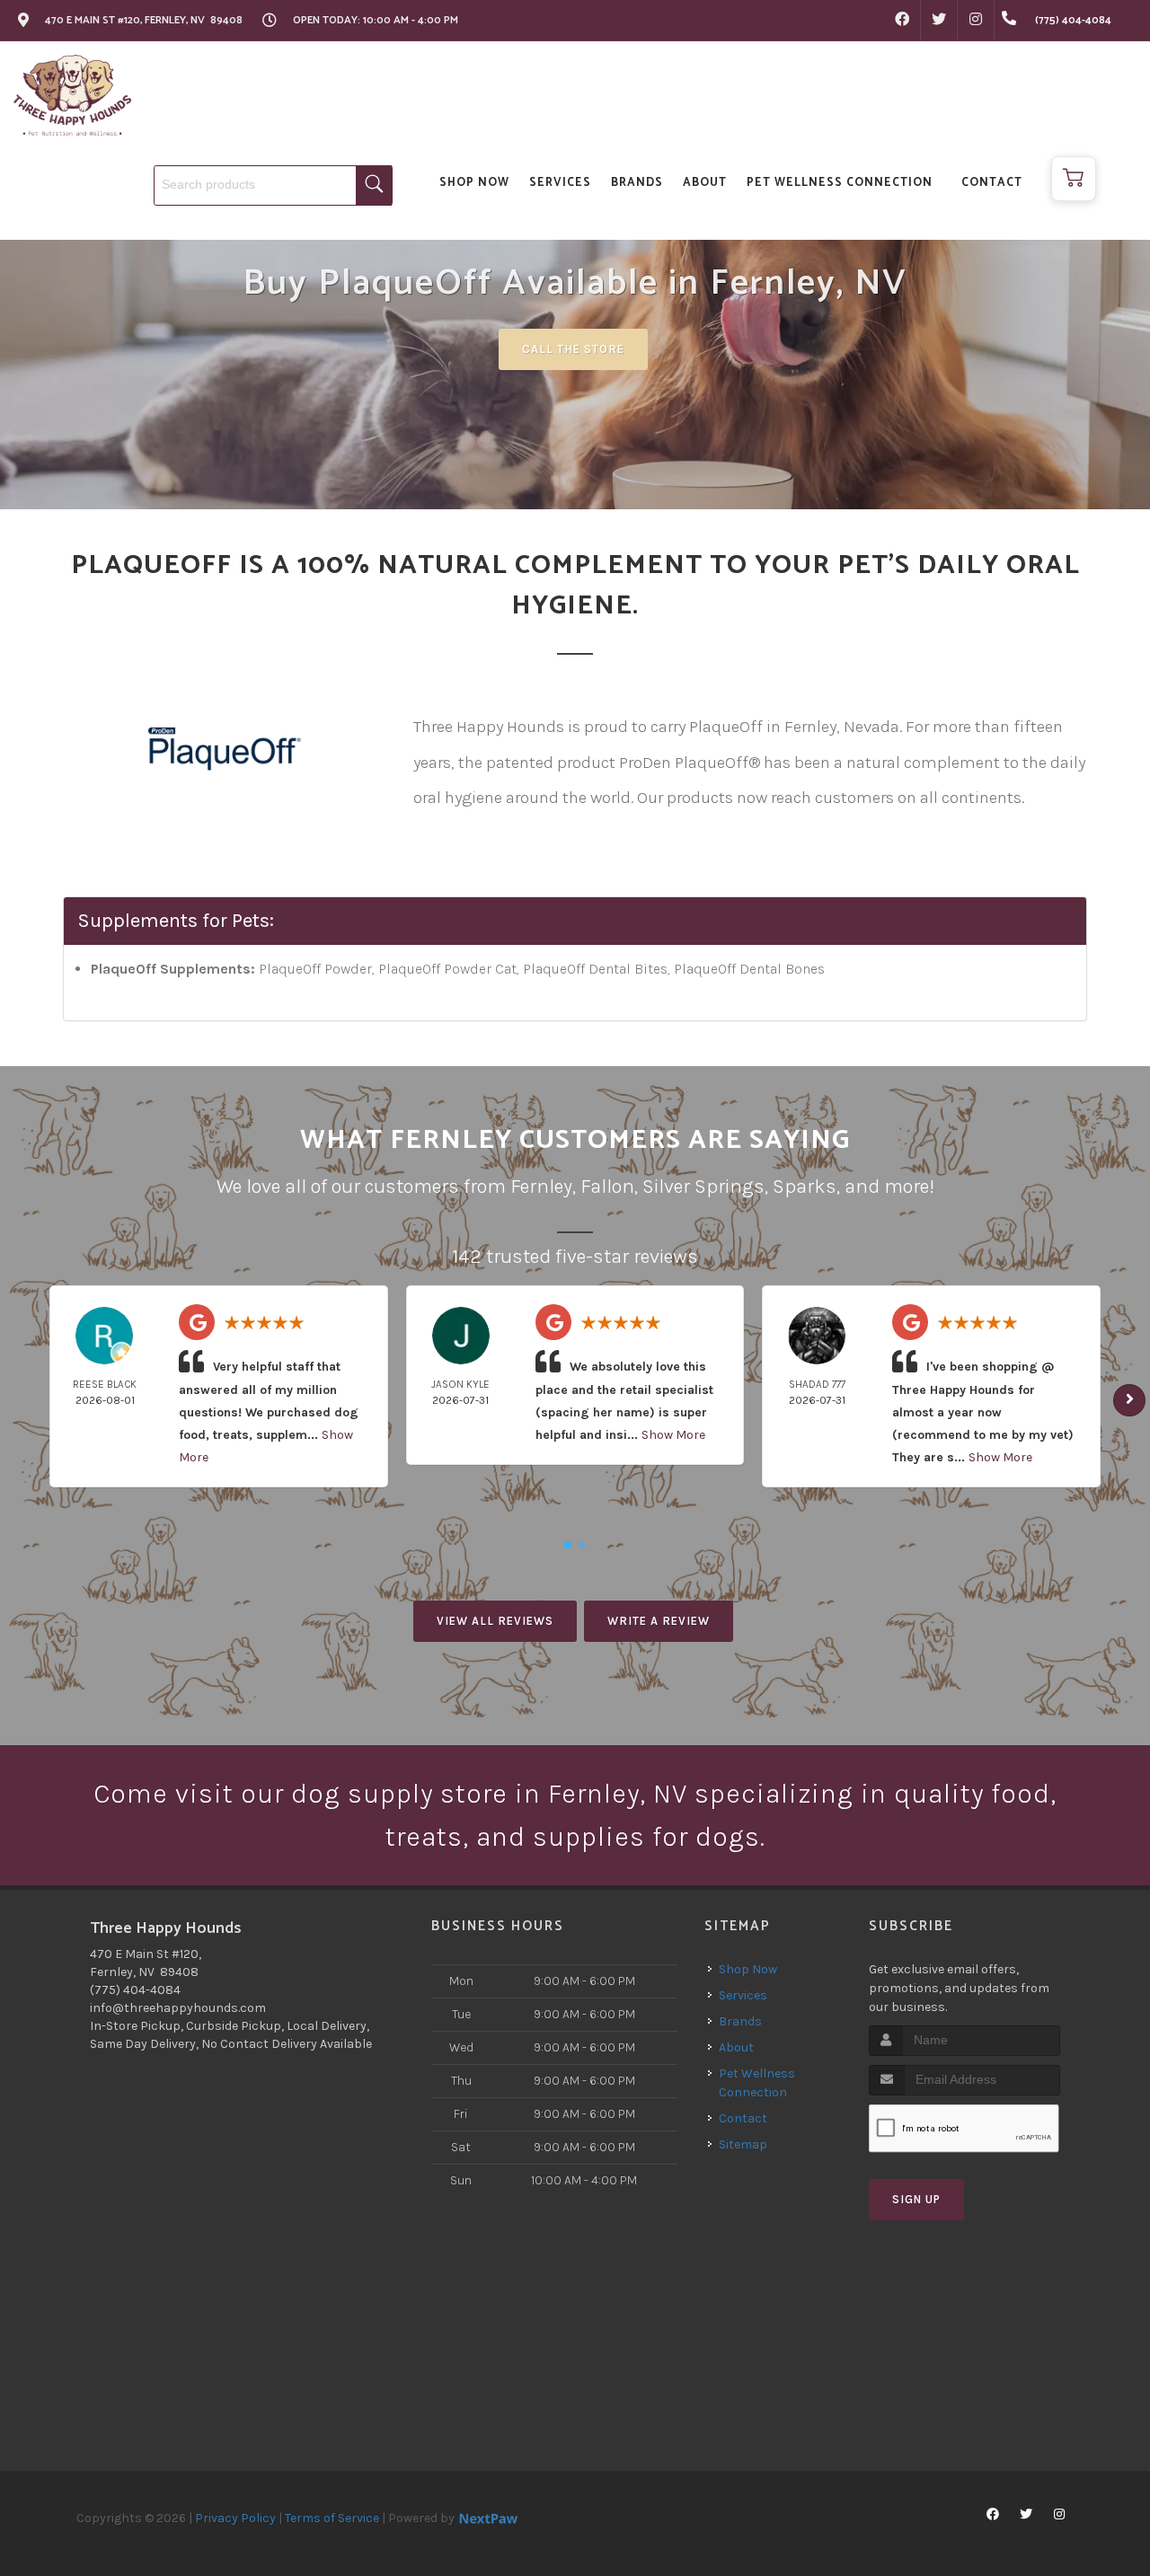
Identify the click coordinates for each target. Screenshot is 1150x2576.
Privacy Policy (235, 2518)
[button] (1074, 179)
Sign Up (916, 2199)
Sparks (805, 1187)
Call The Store (573, 349)
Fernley (541, 1187)
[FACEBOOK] (902, 21)
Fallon (607, 1187)
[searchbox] (273, 185)
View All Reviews (495, 1621)
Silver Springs (703, 1187)
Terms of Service (332, 2518)
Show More (673, 1435)
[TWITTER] (939, 21)
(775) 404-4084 (135, 1990)
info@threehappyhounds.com (178, 2008)
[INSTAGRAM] (976, 21)
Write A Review (659, 1621)
